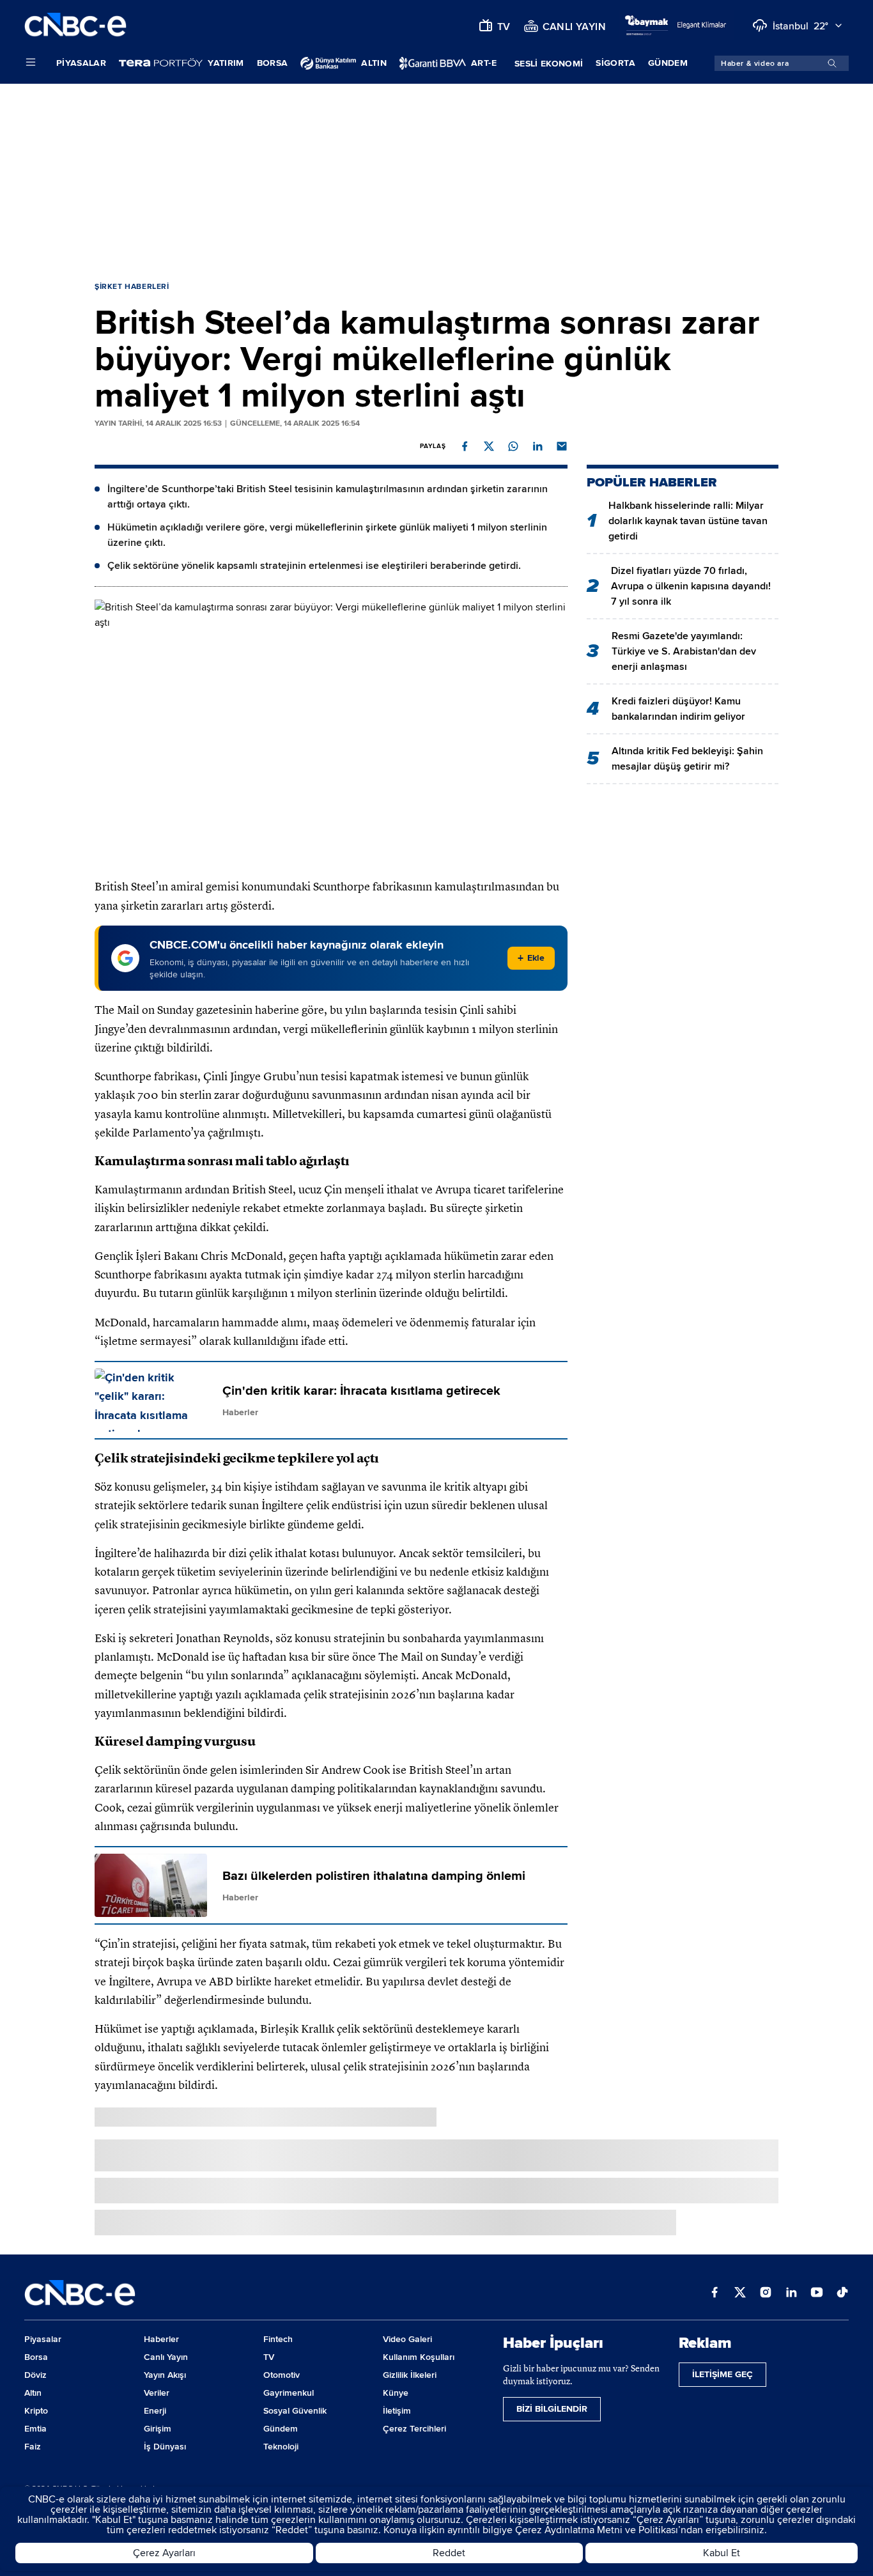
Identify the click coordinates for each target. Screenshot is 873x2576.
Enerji (155, 2411)
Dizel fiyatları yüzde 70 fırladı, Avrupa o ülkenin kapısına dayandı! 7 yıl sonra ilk (691, 586)
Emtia (35, 2429)
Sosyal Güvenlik (295, 2411)
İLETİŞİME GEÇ (722, 2374)
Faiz (33, 2447)
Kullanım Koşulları (419, 2357)
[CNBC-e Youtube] (817, 2293)
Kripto (36, 2411)
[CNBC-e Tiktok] (842, 2293)
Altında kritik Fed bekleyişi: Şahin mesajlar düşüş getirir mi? (687, 759)
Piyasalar (81, 63)
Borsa (273, 63)
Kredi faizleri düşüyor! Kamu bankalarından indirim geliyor (678, 709)
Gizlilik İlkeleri (410, 2375)
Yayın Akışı (165, 2375)
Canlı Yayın (166, 2357)
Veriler (157, 2393)
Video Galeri (407, 2339)
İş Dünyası (165, 2447)
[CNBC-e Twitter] (740, 2293)
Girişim (158, 2429)
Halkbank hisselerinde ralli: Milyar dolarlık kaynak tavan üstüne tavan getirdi (688, 521)
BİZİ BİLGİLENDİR (552, 2409)
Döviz (35, 2375)
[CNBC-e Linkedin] (791, 2293)
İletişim (397, 2411)
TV (269, 2357)
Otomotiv (282, 2375)
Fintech (278, 2339)
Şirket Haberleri (132, 287)
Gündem (668, 63)
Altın (33, 2393)
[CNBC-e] (75, 25)
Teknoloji (281, 2447)
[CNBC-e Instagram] (766, 2293)
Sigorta (615, 63)
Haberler (161, 2339)
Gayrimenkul (289, 2393)
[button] (465, 446)
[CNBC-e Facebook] (715, 2293)
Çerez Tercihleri (414, 2429)
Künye (396, 2393)
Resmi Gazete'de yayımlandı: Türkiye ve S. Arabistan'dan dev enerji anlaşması (684, 651)
